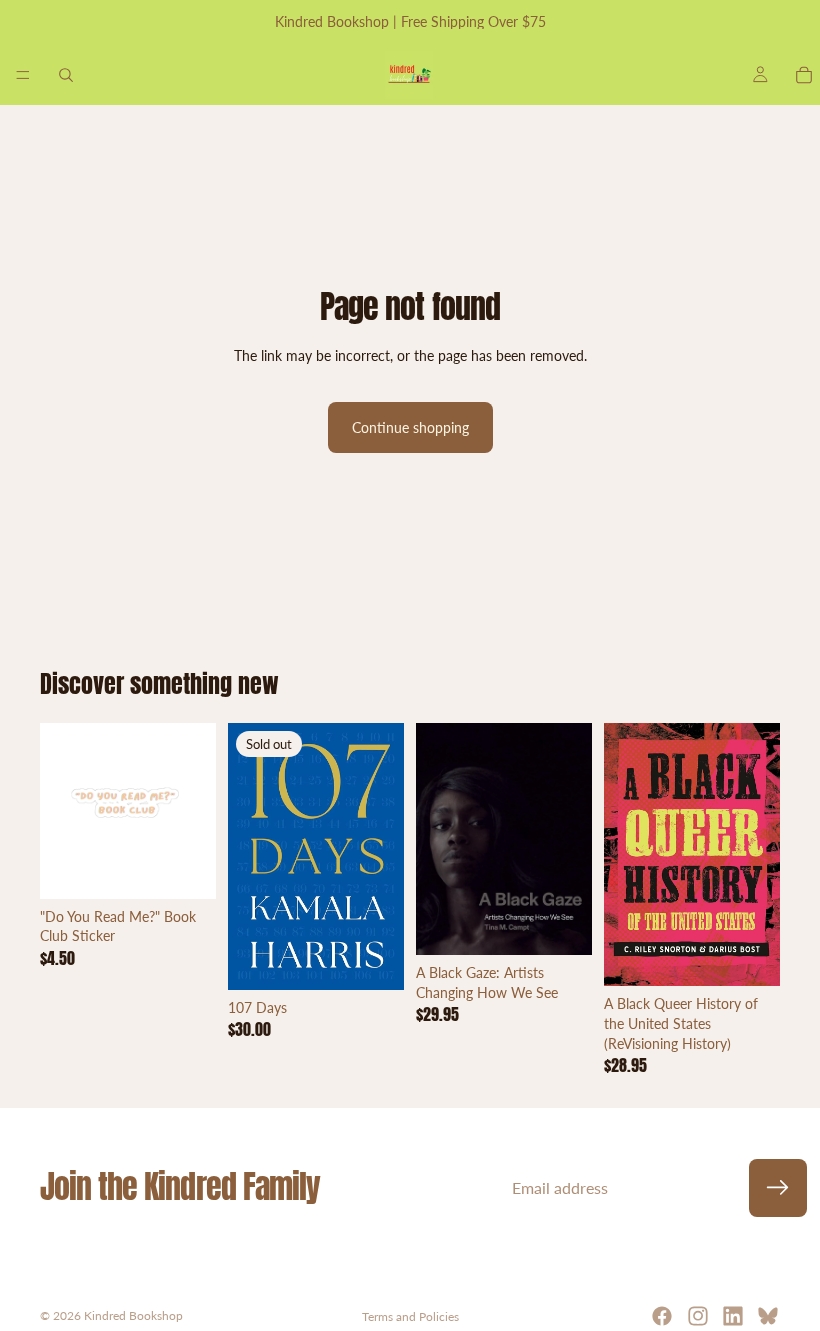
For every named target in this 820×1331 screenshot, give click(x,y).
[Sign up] (778, 1188)
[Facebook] (662, 1316)
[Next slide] (194, 811)
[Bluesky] (768, 1316)
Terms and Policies (410, 1316)
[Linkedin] (733, 1316)
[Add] (185, 868)
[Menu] (23, 75)
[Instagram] (698, 1316)
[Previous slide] (62, 811)
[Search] (66, 75)
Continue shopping (410, 427)
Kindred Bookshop (133, 1315)
